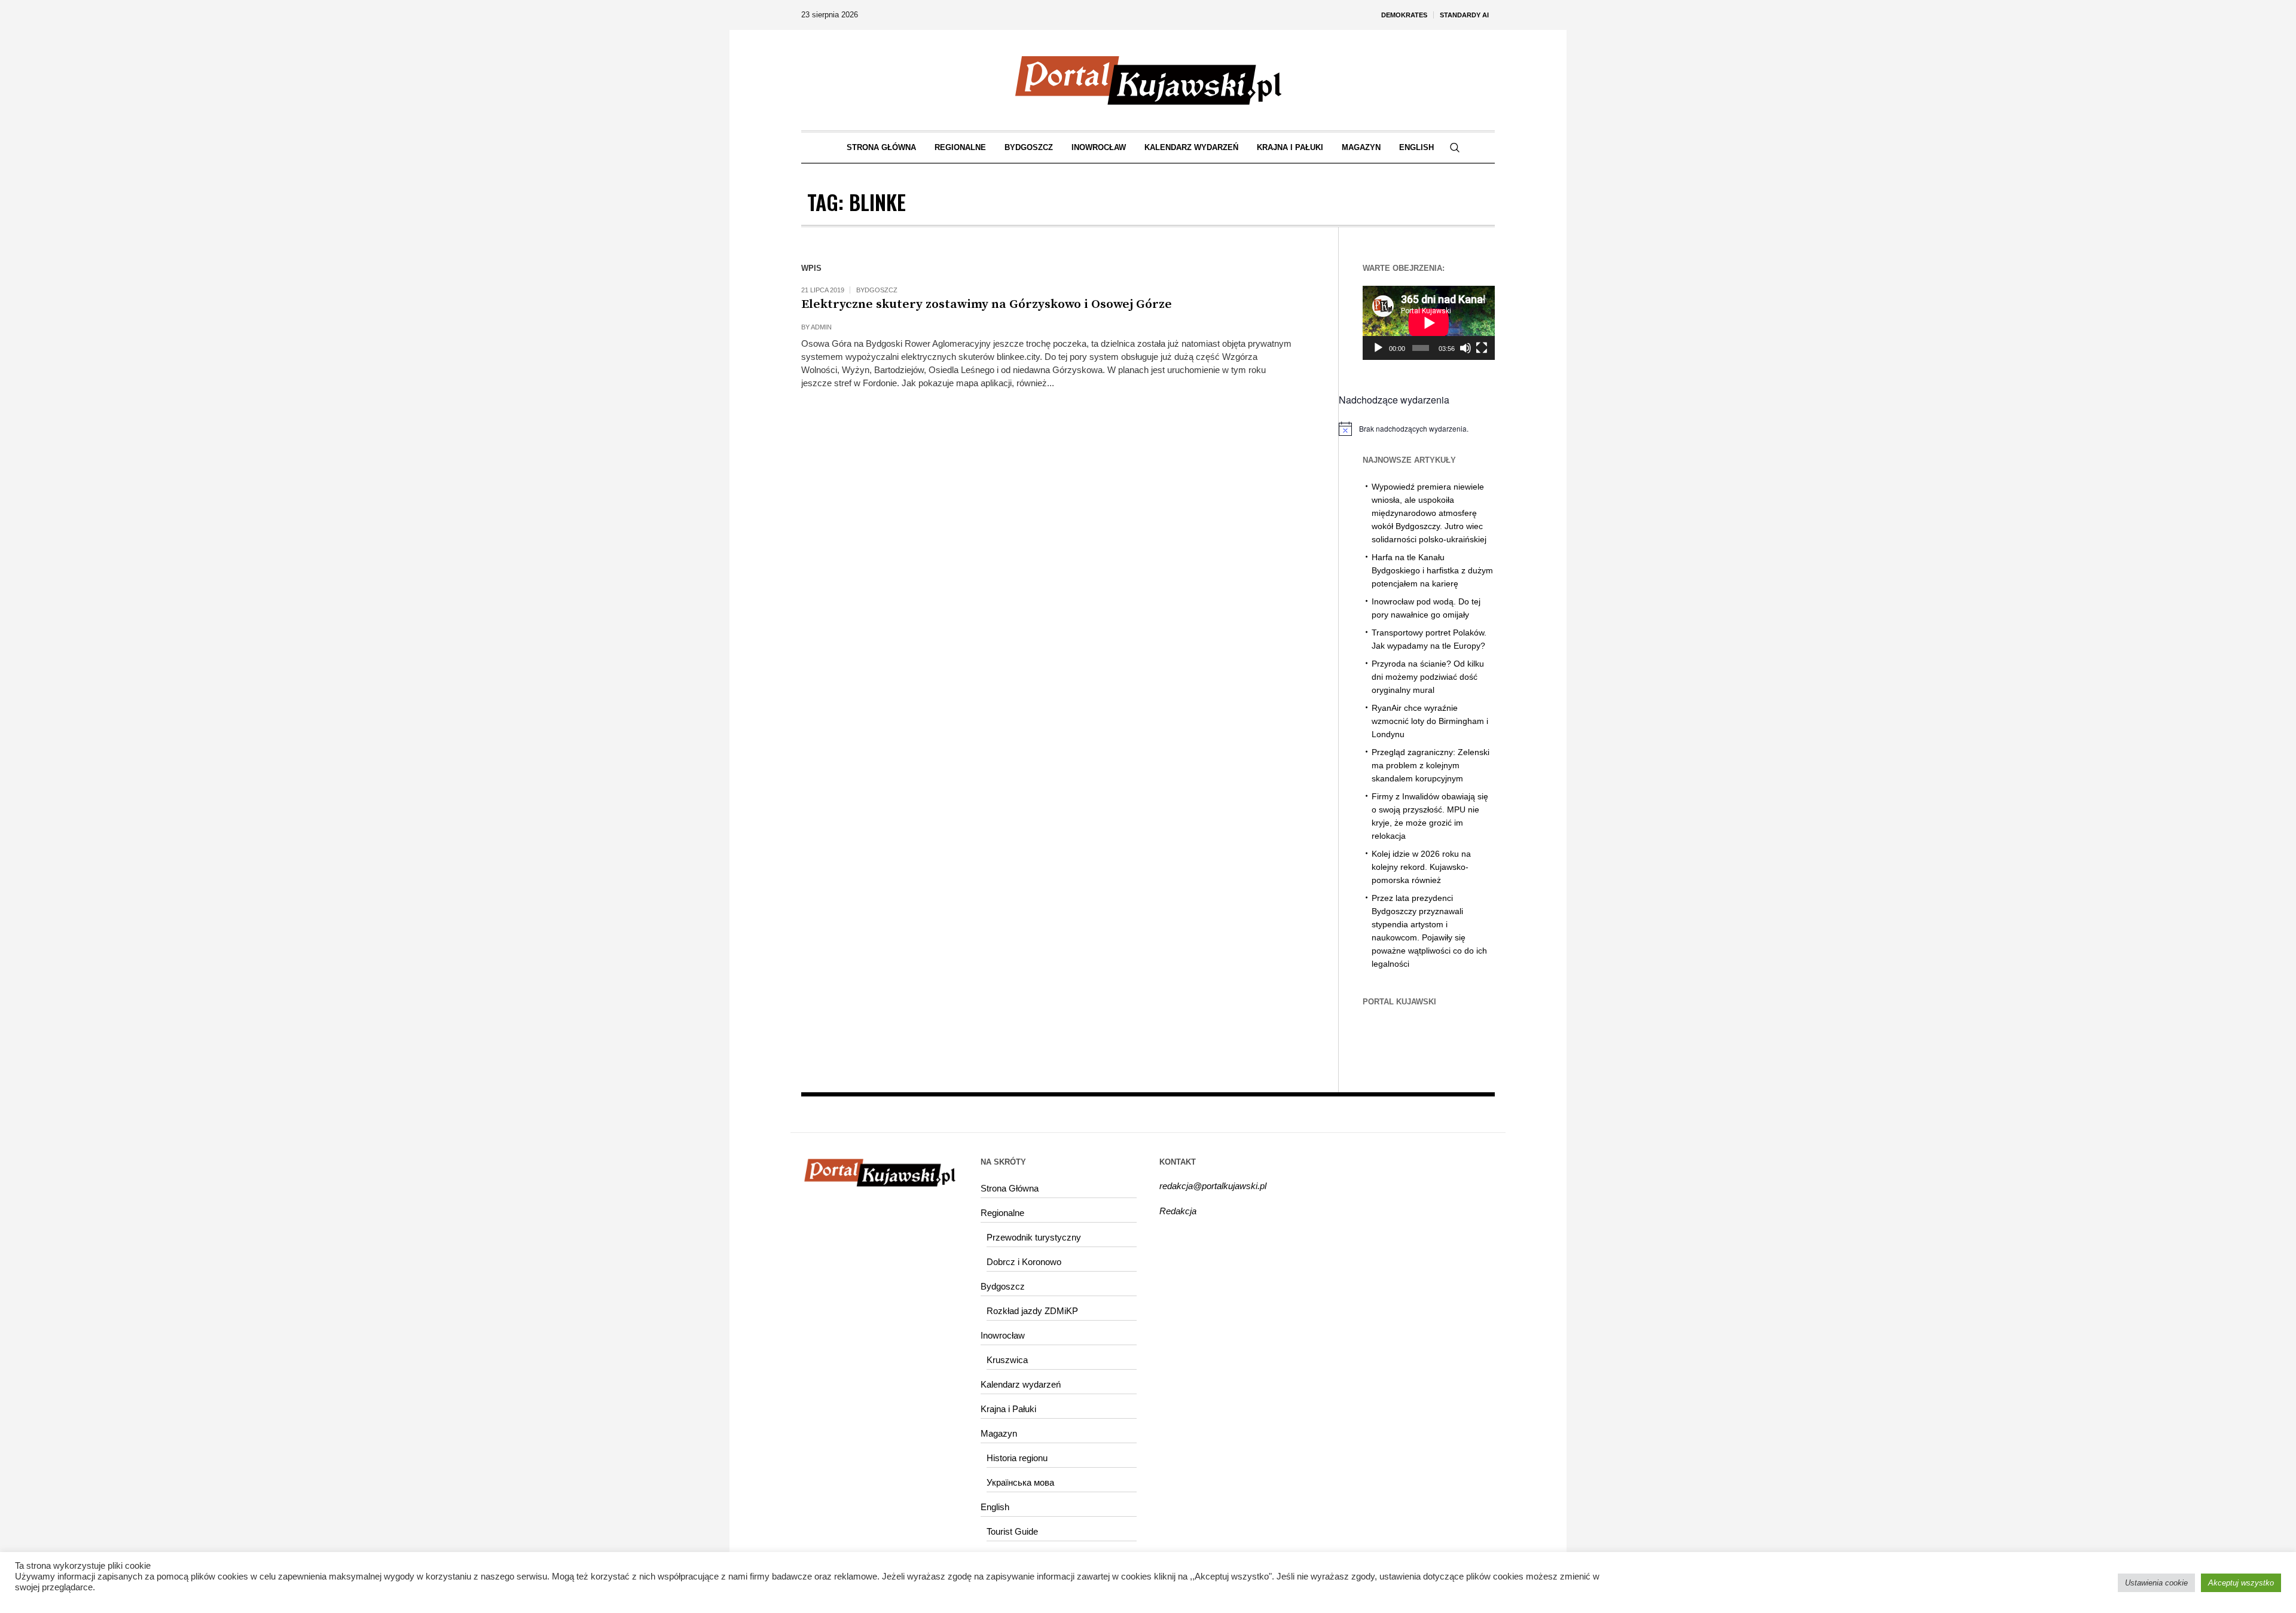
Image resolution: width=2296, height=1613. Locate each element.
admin (821, 327)
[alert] (1417, 429)
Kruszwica (1007, 1360)
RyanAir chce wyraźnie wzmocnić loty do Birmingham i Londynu (1430, 721)
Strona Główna (1010, 1188)
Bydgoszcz (877, 290)
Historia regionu (1017, 1458)
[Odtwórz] (1378, 348)
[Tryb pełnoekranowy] (1482, 348)
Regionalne (1002, 1213)
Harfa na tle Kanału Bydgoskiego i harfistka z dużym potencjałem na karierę (1432, 570)
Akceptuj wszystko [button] (2241, 1583)
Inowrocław (1003, 1335)
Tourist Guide (1012, 1531)
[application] (1429, 323)
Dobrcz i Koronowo (1024, 1262)
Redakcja (1178, 1211)
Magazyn (999, 1433)
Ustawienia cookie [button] (2156, 1583)
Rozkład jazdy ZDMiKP (1032, 1311)
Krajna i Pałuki (1008, 1409)
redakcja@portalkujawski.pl (1213, 1186)
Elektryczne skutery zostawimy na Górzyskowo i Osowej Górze (987, 304)
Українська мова (1020, 1482)
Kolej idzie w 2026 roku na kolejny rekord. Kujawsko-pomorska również (1421, 867)
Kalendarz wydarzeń (1021, 1384)
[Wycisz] (1465, 348)
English (995, 1507)
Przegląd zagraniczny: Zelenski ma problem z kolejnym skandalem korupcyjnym (1431, 765)
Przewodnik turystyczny (1034, 1237)
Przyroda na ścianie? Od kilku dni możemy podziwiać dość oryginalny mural (1428, 677)
